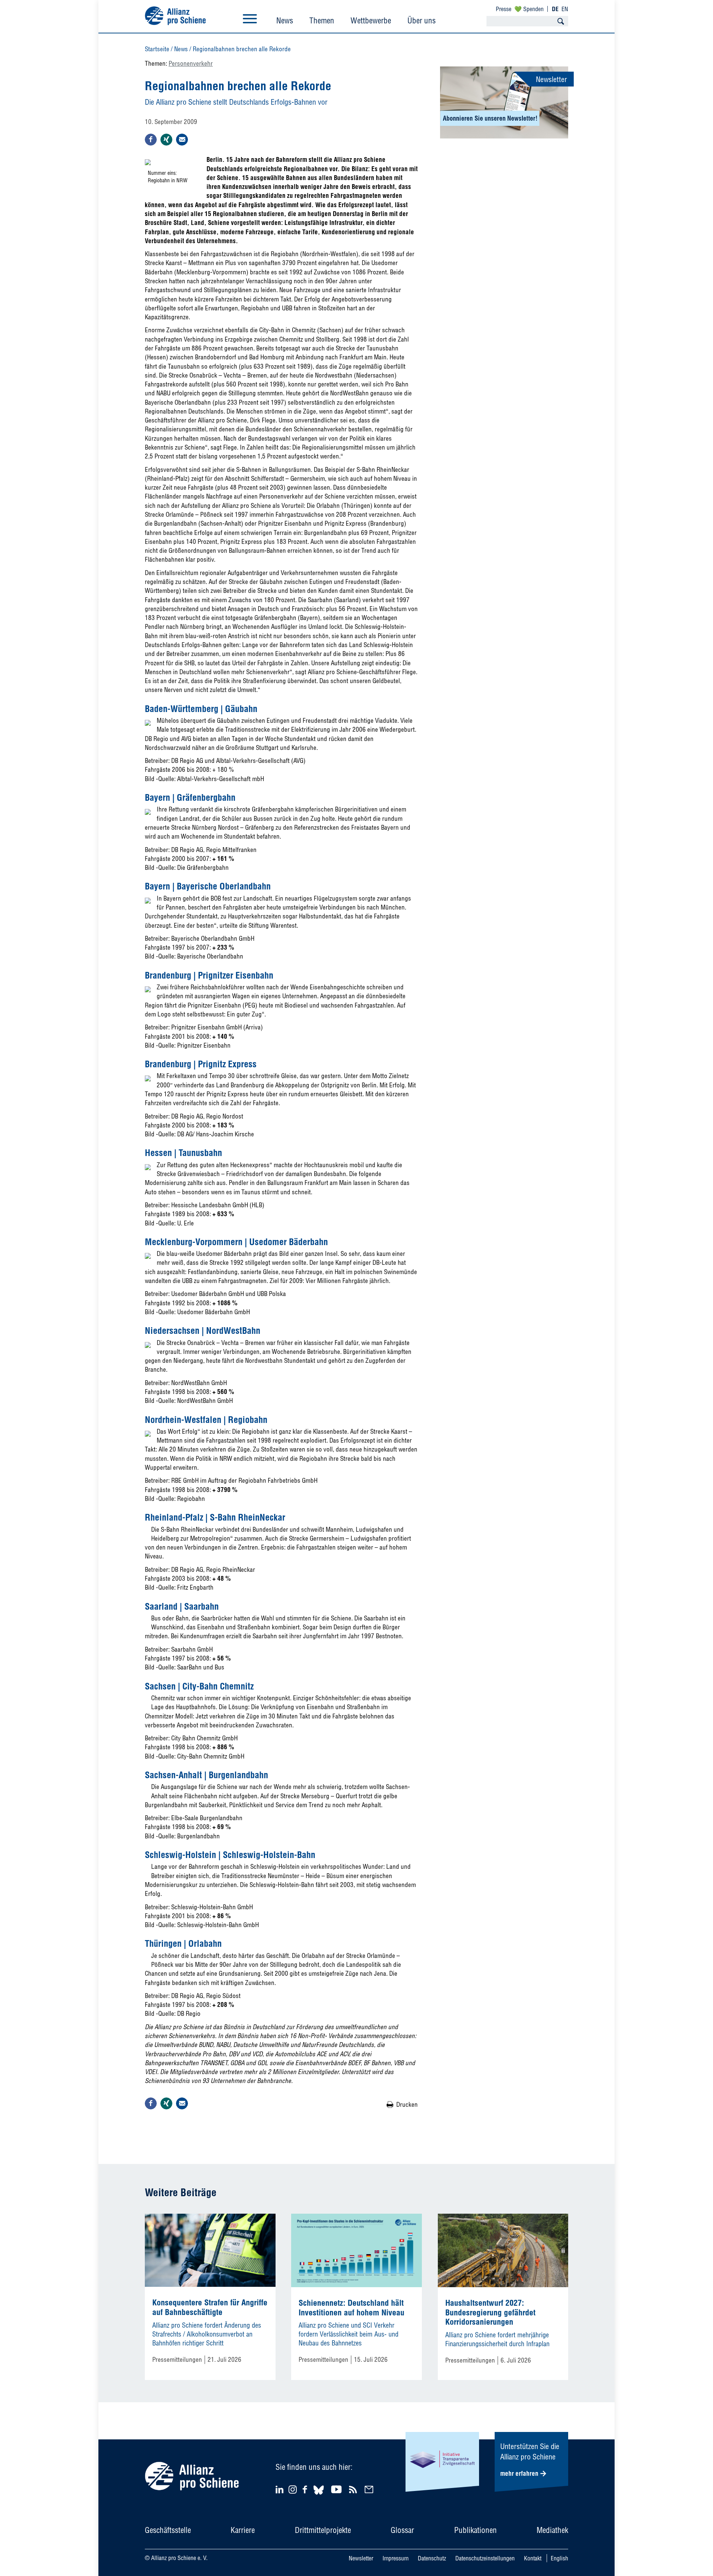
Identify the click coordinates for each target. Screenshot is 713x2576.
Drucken (407, 2104)
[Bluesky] (319, 2496)
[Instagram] (293, 2491)
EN (565, 9)
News (285, 20)
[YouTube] (337, 2489)
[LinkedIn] (281, 2489)
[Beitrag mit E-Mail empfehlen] (182, 140)
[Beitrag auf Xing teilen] (166, 140)
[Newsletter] (370, 2489)
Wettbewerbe (371, 20)
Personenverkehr (191, 63)
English (559, 2558)
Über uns (421, 20)
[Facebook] (306, 2489)
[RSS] (354, 2489)
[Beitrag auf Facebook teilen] (151, 140)
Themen (322, 20)
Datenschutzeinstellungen (485, 2558)
